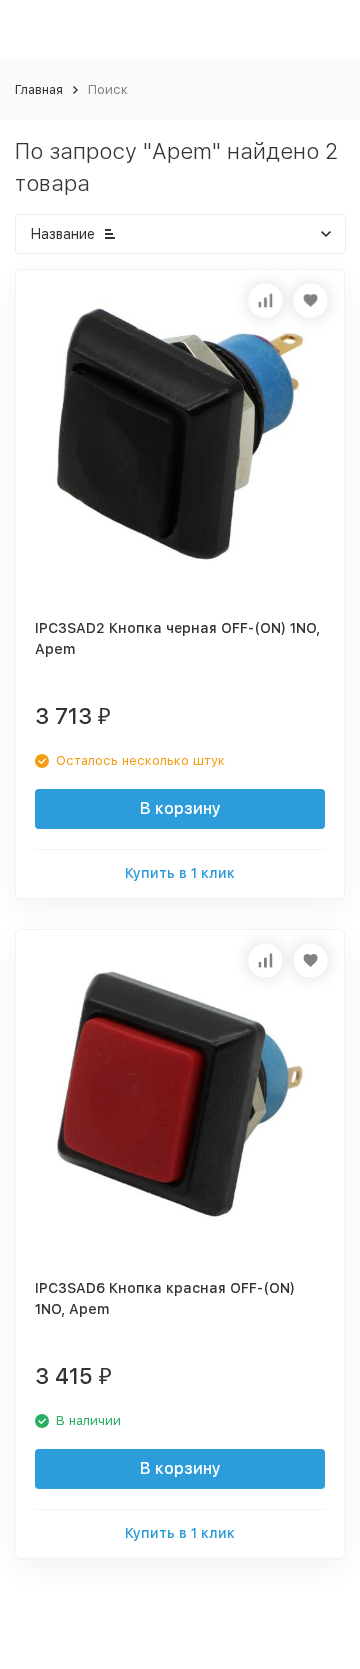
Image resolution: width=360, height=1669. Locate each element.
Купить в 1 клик (180, 873)
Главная (39, 89)
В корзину (180, 808)
